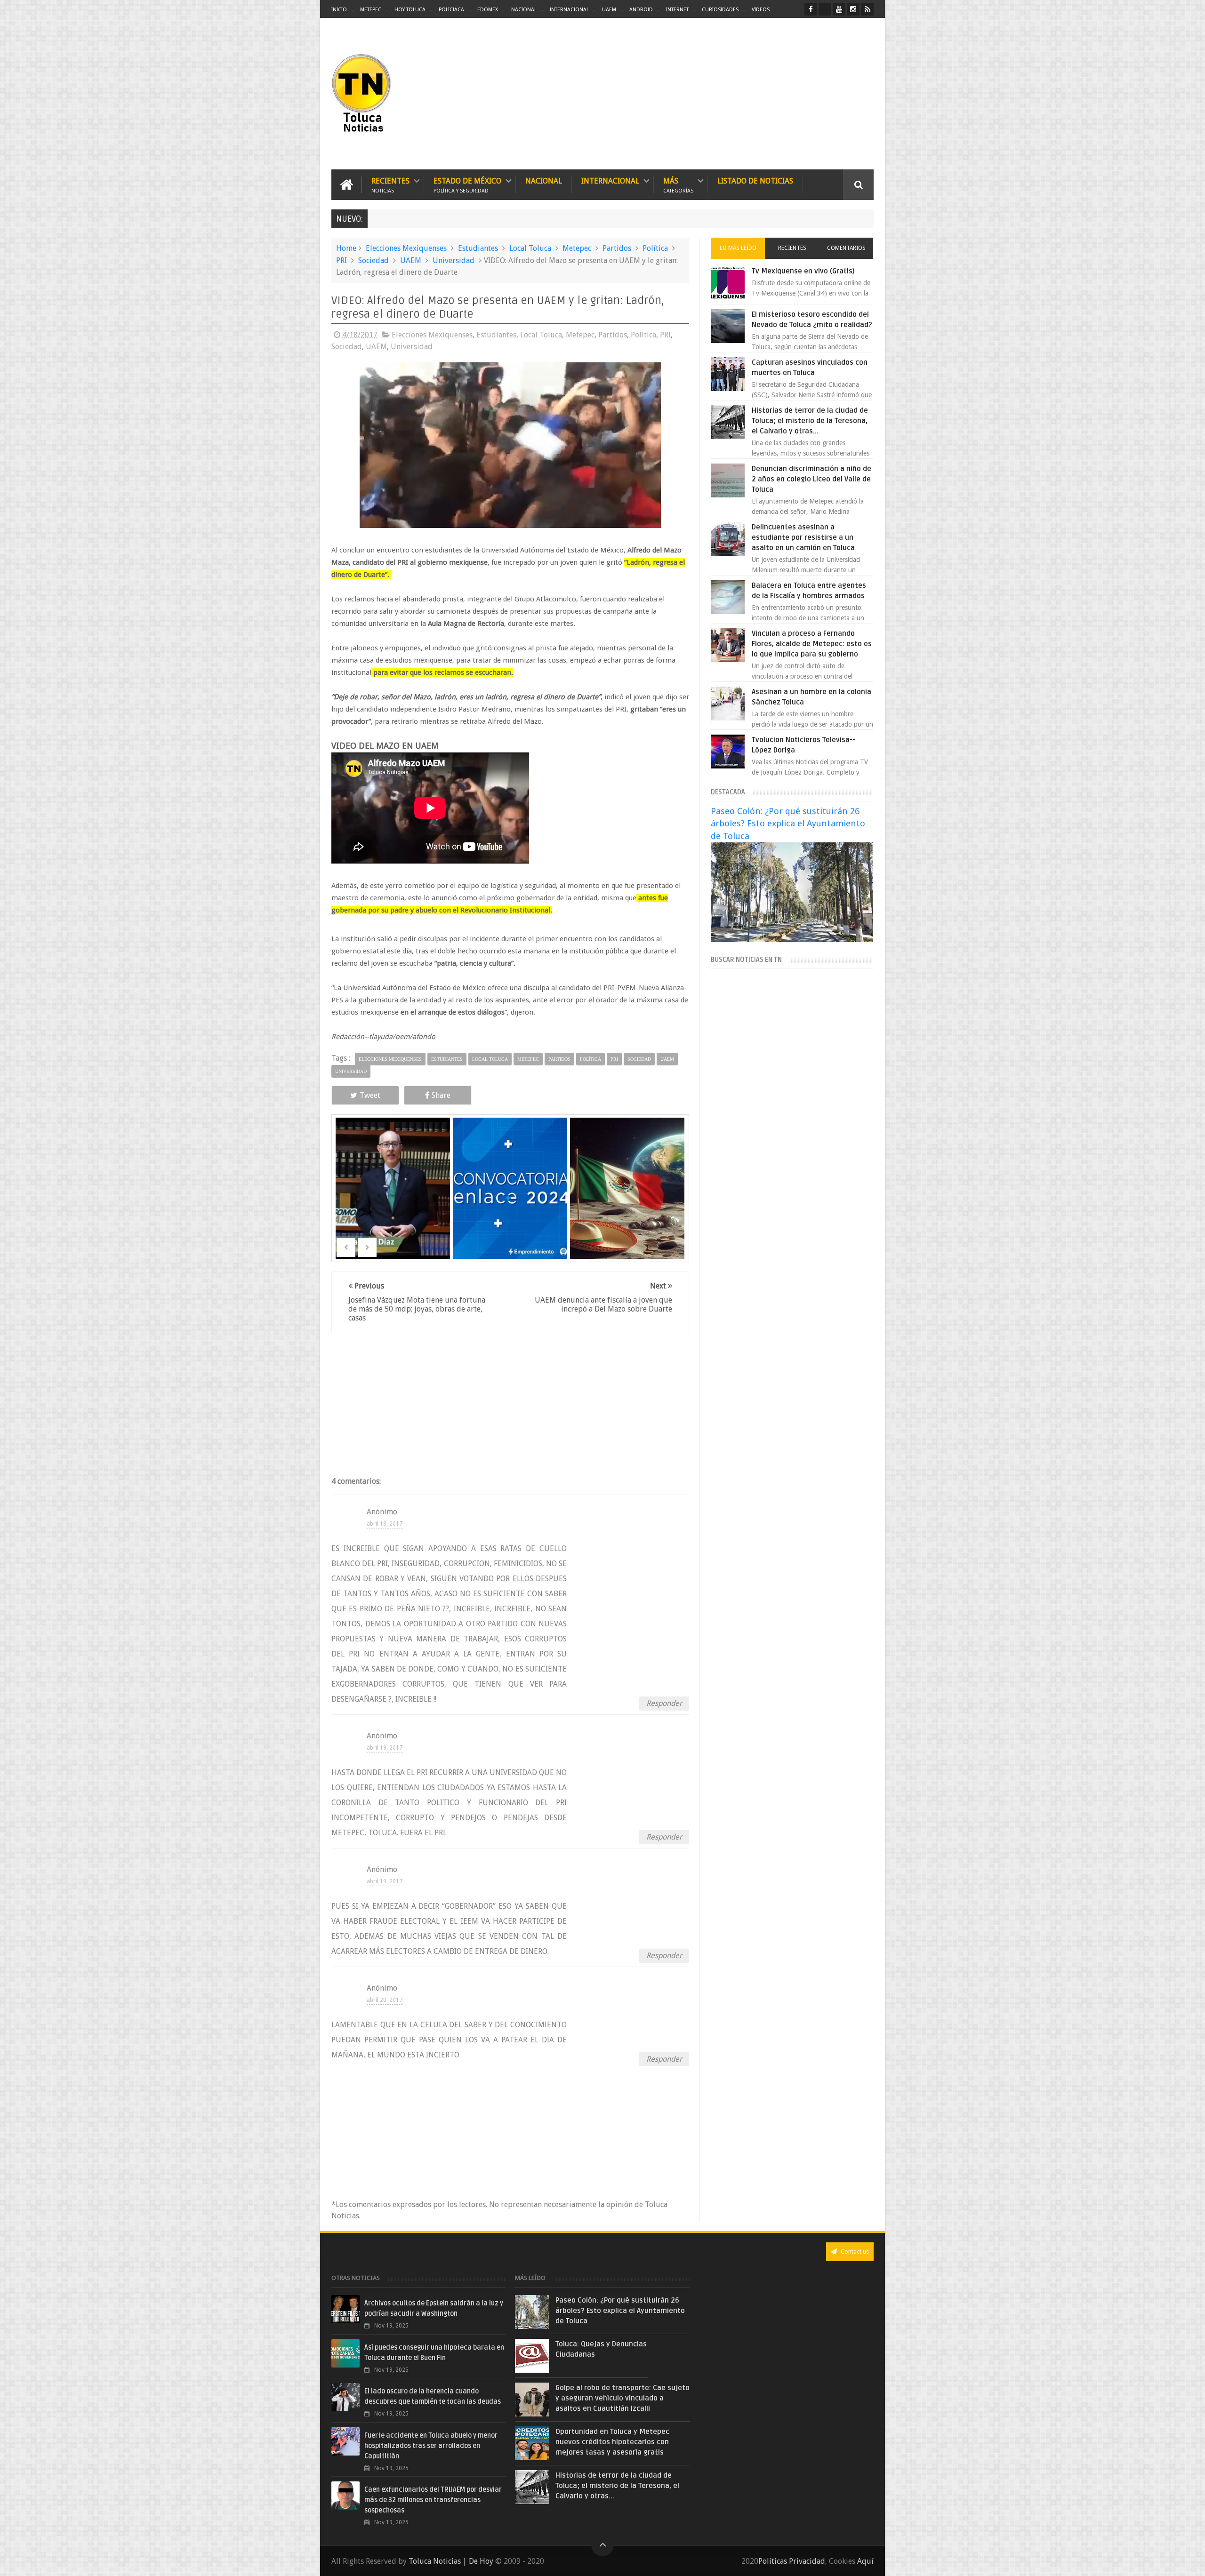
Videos (761, 10)
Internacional (569, 10)
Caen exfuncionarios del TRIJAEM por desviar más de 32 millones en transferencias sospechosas (433, 2500)
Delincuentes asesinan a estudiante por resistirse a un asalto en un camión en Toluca (803, 537)
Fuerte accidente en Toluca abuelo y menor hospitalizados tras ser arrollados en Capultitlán (431, 2446)
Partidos (617, 248)
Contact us (854, 2252)
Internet (677, 10)
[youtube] (839, 9)
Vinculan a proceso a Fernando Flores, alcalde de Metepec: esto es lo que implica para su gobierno (812, 644)
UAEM (609, 10)
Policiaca (451, 10)
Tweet (370, 1095)
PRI (341, 260)
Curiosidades (720, 10)
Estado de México (467, 185)
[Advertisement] (795, 94)
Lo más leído (738, 248)
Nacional (524, 10)
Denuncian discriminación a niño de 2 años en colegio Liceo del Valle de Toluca (811, 479)
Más (678, 185)
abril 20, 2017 (385, 2000)
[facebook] (811, 9)
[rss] (867, 9)
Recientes (390, 185)
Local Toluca (530, 248)
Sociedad (374, 260)
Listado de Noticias (755, 181)
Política (655, 248)
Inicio (339, 10)
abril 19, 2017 (385, 1748)
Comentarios (846, 248)
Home (346, 248)
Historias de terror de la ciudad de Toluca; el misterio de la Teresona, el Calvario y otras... (810, 421)
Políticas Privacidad (792, 2561)
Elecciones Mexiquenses (406, 248)
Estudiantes (478, 248)
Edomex (488, 10)
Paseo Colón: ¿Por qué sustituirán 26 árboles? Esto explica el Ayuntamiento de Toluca (788, 823)
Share (441, 1095)
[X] (825, 9)
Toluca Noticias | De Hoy (451, 2561)
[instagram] (853, 9)
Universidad (454, 260)
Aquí (865, 2561)
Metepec (371, 10)
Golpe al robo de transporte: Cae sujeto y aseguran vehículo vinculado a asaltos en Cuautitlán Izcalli (623, 2398)
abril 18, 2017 (385, 1524)
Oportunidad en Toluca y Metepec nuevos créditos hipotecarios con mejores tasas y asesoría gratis (612, 2442)
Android (641, 10)
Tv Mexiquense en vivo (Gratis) (803, 271)
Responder (664, 1703)
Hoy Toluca (410, 10)
